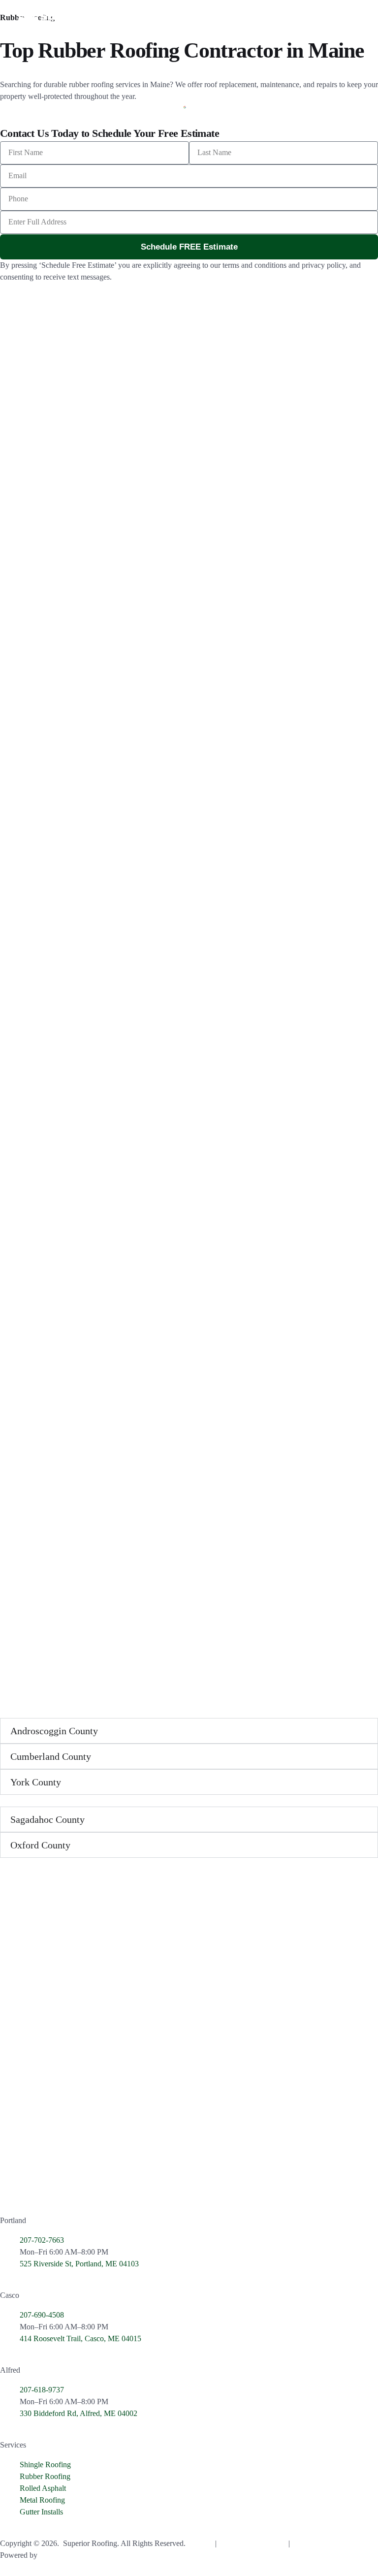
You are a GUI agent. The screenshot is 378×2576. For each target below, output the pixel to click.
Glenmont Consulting (73, 2555)
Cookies (201, 2543)
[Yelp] (65, 2187)
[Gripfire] (92, 2187)
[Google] (12, 2187)
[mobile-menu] (348, 19)
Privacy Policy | (243, 2543)
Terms (277, 2543)
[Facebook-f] (39, 2187)
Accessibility (311, 2543)
